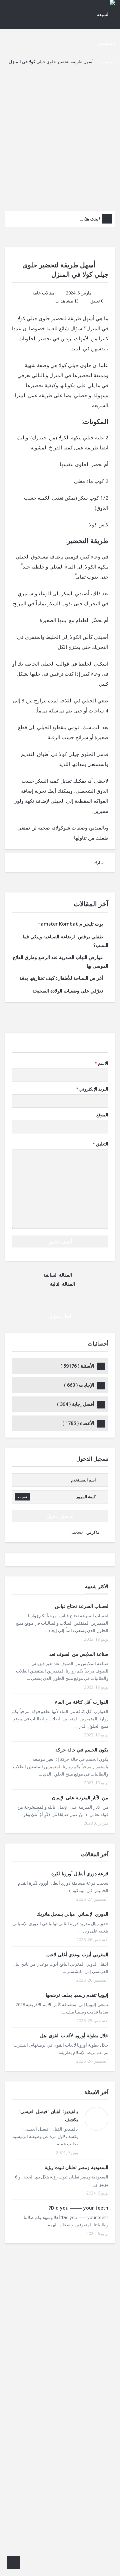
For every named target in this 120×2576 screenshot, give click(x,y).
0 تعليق (97, 301)
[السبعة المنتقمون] (102, 28)
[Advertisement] (60, 137)
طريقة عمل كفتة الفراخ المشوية (64, 447)
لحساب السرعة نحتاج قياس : (80, 1606)
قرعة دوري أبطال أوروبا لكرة (80, 1873)
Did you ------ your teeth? (78, 2208)
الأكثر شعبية (97, 1586)
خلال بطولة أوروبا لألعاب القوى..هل (74, 2035)
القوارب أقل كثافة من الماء (82, 1702)
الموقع (102, 1115)
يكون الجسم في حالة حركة (82, 1750)
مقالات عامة (43, 293)
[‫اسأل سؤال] (13, 2563)
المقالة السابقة (58, 1275)
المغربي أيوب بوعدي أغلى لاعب (77, 1954)
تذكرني (93, 1532)
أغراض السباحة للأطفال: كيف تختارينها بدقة (61, 978)
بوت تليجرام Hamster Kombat (70, 924)
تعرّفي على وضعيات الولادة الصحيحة (68, 991)
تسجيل (77, 1532)
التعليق (100, 1144)
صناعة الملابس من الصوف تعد (79, 1654)
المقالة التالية (62, 1284)
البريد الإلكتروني (92, 1089)
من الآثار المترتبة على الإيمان (80, 1797)
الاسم (101, 1063)
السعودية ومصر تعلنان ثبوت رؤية (76, 2167)
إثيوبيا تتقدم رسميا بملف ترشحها (77, 1995)
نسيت (22, 1497)
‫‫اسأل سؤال (60, 1316)
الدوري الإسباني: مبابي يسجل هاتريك (72, 1914)
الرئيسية (107, 62)
